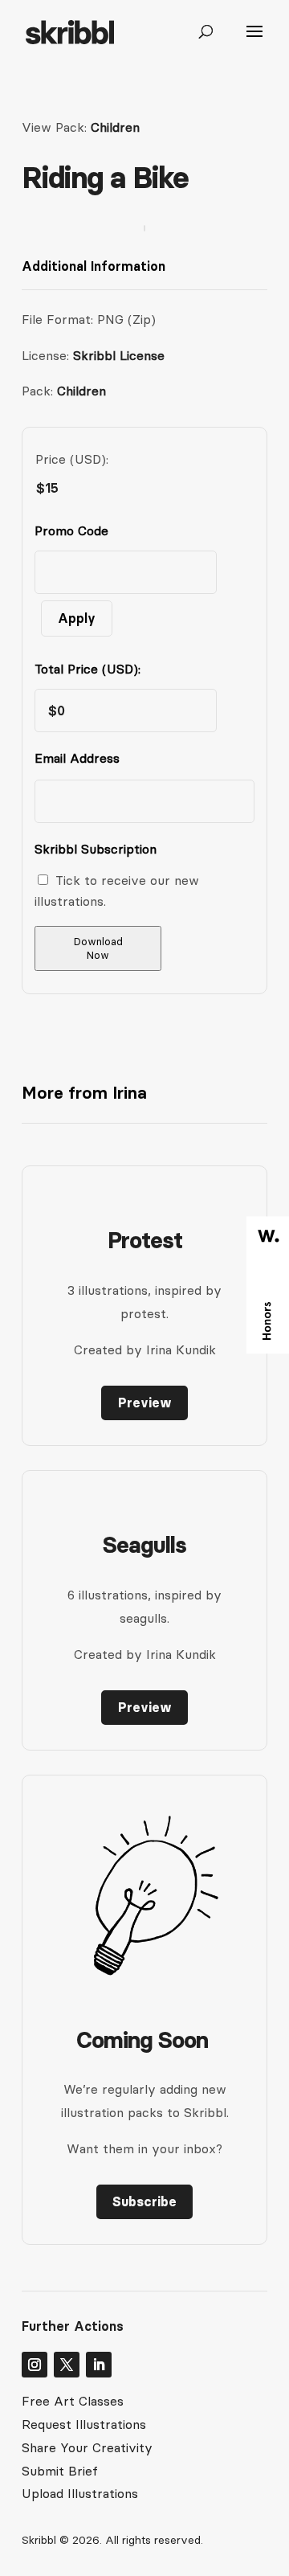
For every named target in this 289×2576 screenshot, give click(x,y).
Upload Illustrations (80, 2493)
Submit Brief (60, 2471)
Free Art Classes (73, 2401)
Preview (145, 1403)
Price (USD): (72, 459)
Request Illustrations (84, 2424)
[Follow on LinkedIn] (99, 2365)
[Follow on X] (67, 2365)
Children (115, 127)
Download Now (98, 948)
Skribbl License (119, 355)
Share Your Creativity (87, 2447)
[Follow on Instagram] (35, 2365)
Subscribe (144, 2201)
